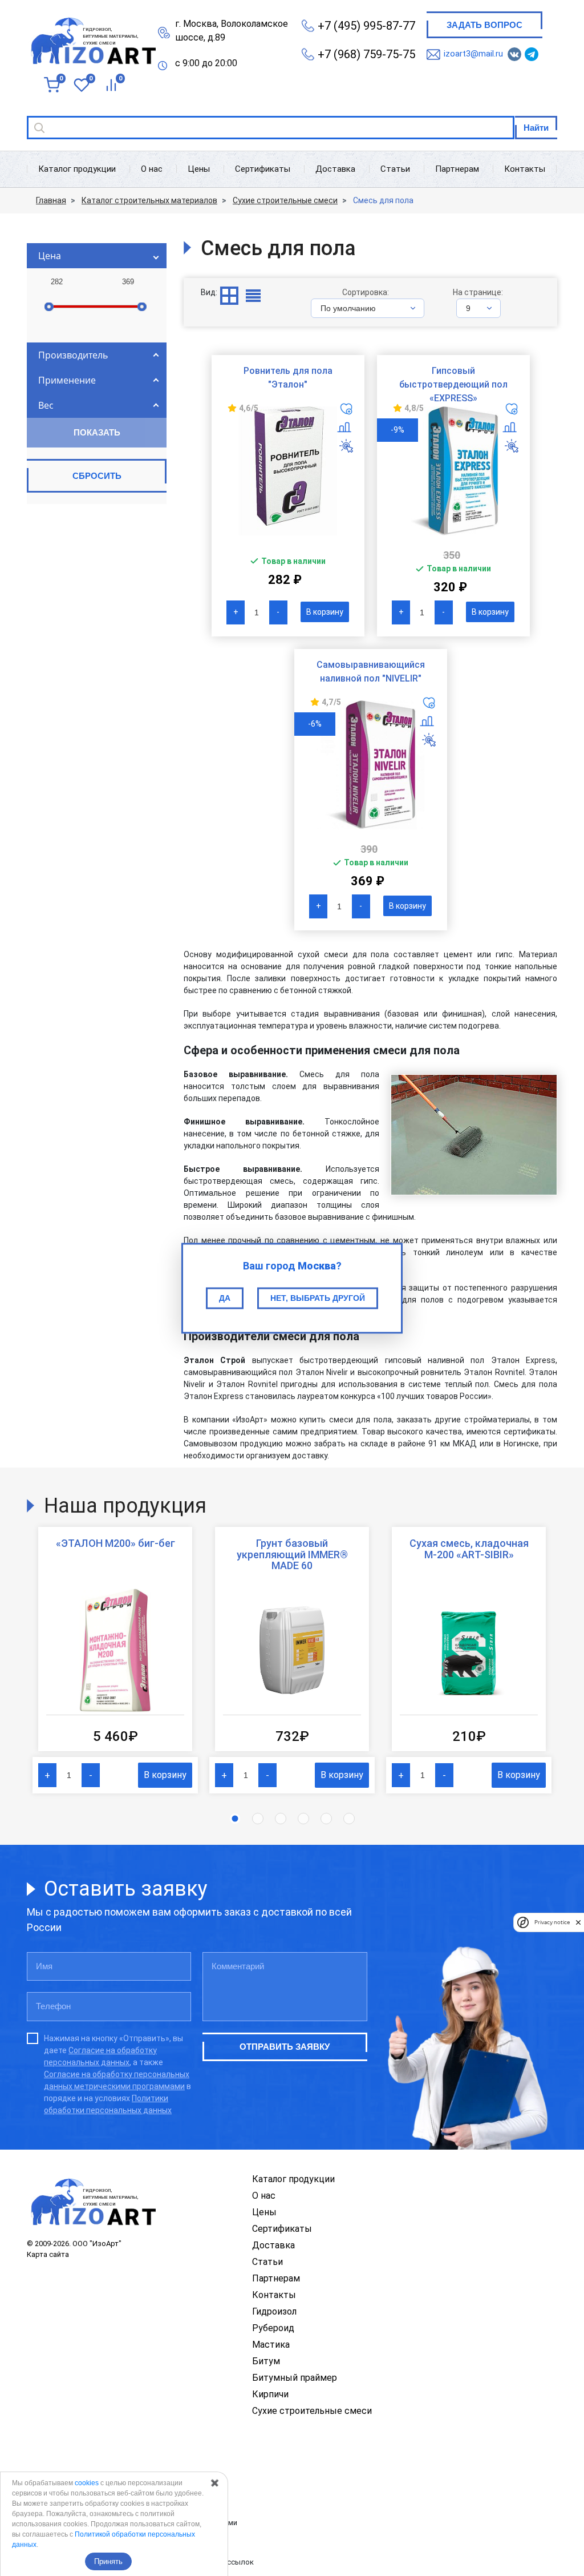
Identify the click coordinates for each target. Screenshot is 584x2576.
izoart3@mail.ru (473, 54)
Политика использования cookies (86, 2542)
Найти (536, 128)
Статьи (395, 169)
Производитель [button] (73, 355)
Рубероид (273, 2328)
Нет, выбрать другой (318, 1298)
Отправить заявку (285, 2047)
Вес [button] (46, 405)
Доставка (335, 169)
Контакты (525, 169)
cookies (87, 2483)
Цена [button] (50, 256)
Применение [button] (67, 380)
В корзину (325, 612)
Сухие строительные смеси (312, 2411)
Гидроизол (274, 2311)
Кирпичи (270, 2394)
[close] (578, 1922)
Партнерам (457, 169)
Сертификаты (263, 169)
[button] (235, 1819)
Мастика (271, 2345)
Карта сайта (48, 2254)
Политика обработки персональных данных (104, 2483)
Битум (266, 2361)
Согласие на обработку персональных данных (107, 2503)
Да (225, 1298)
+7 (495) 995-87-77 (366, 26)
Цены (199, 169)
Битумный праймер (295, 2378)
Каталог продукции (77, 169)
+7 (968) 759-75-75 (366, 54)
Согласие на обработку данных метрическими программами (132, 2523)
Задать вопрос (484, 25)
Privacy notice (552, 1922)
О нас (152, 169)
